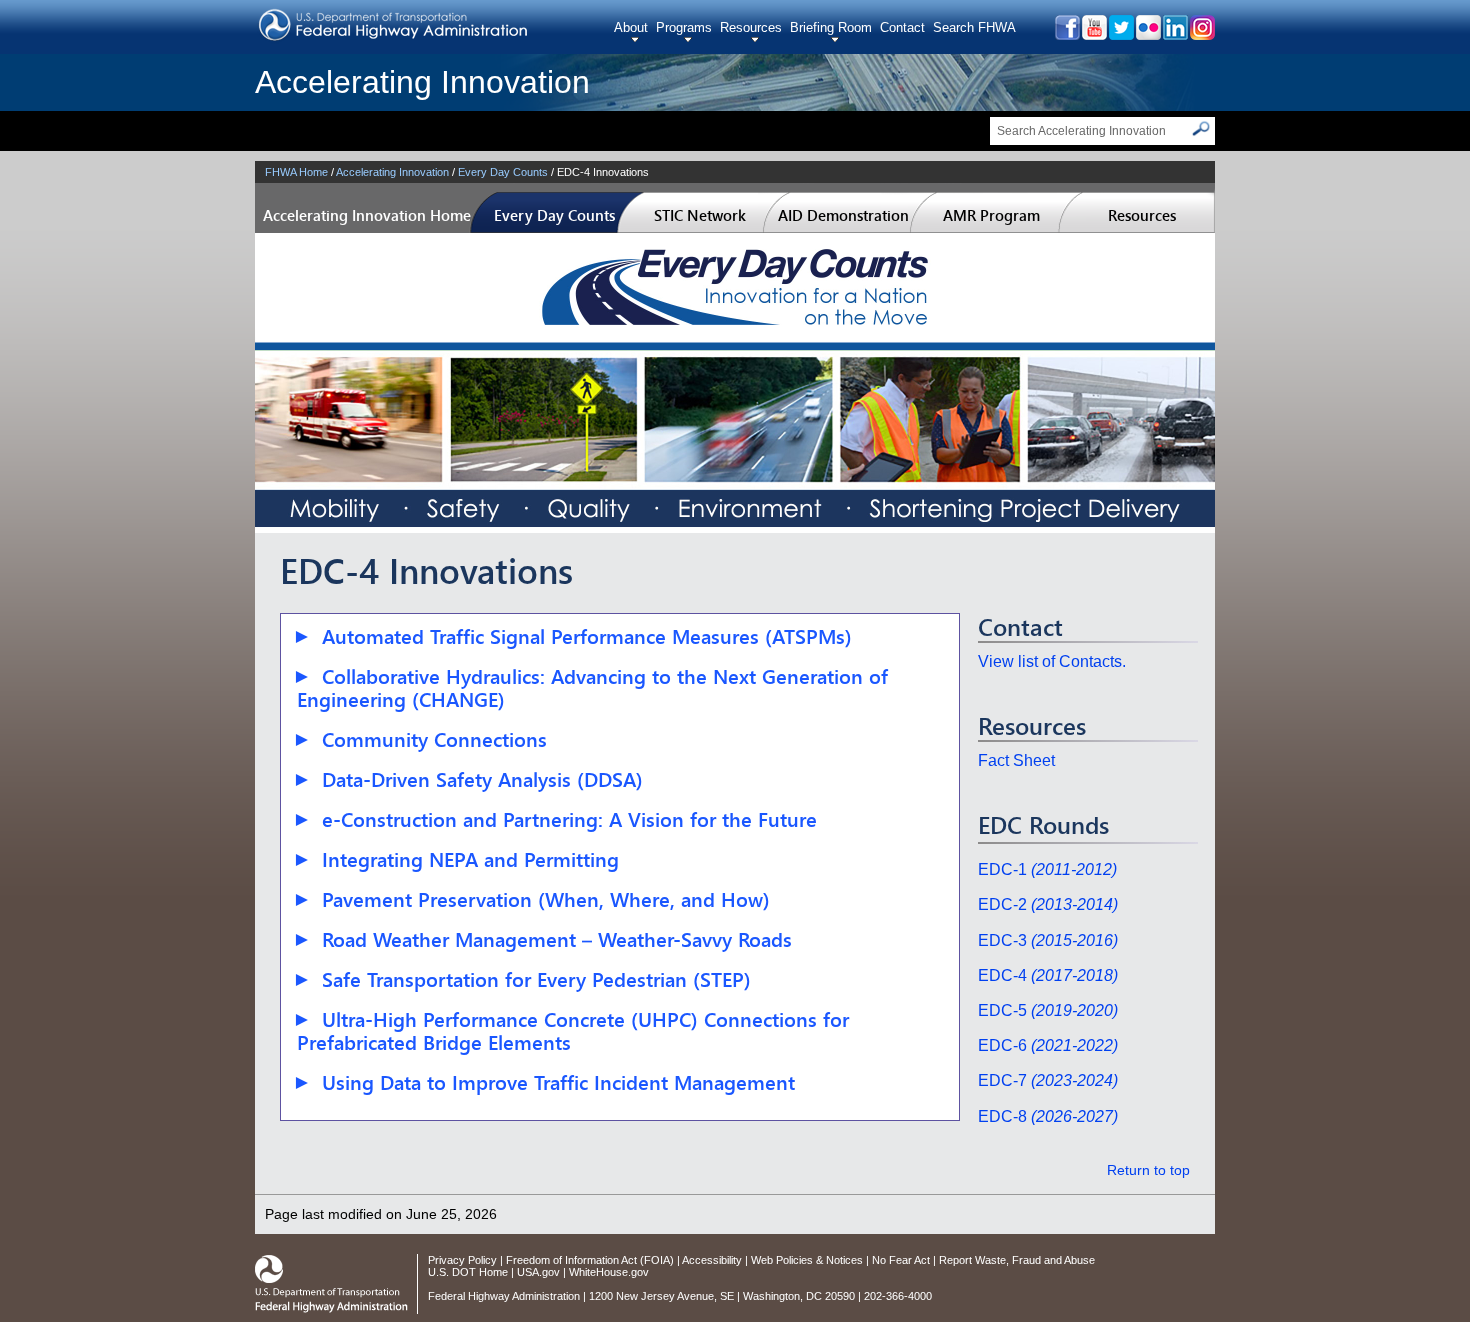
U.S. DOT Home (468, 1272)
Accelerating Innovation (422, 82)
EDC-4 (1048, 975)
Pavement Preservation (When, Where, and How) (546, 899)
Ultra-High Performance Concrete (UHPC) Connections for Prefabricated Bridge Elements (573, 1031)
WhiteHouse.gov (609, 1272)
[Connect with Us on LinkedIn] (1174, 34)
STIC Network (700, 215)
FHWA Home (296, 172)
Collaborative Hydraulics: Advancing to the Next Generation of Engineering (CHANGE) (592, 688)
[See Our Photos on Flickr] (1147, 34)
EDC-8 (1048, 1116)
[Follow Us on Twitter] (1120, 34)
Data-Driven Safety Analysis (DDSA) (482, 779)
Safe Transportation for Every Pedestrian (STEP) (536, 979)
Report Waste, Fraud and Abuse (1017, 1260)
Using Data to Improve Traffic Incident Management (558, 1082)
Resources (751, 27)
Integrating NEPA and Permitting (470, 859)
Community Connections (434, 739)
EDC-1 (1047, 869)
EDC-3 (1048, 940)
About (631, 27)
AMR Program (991, 215)
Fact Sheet (1016, 760)
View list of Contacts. (1052, 661)
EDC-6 (1048, 1045)
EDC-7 (1048, 1080)
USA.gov (538, 1272)
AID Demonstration (843, 215)
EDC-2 (1048, 904)
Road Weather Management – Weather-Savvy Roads (557, 939)
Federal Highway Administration (504, 1296)
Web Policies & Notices (807, 1260)
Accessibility (712, 1260)
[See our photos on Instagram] (1201, 34)
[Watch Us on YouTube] (1093, 34)
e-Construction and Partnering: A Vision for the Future (569, 819)
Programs (684, 27)
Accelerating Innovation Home (367, 215)
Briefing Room (831, 27)
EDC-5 (1048, 1010)
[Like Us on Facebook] (1066, 34)
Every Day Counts (503, 172)
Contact (902, 27)
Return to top (1148, 1170)
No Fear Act (901, 1260)
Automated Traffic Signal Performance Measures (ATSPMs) (587, 636)
